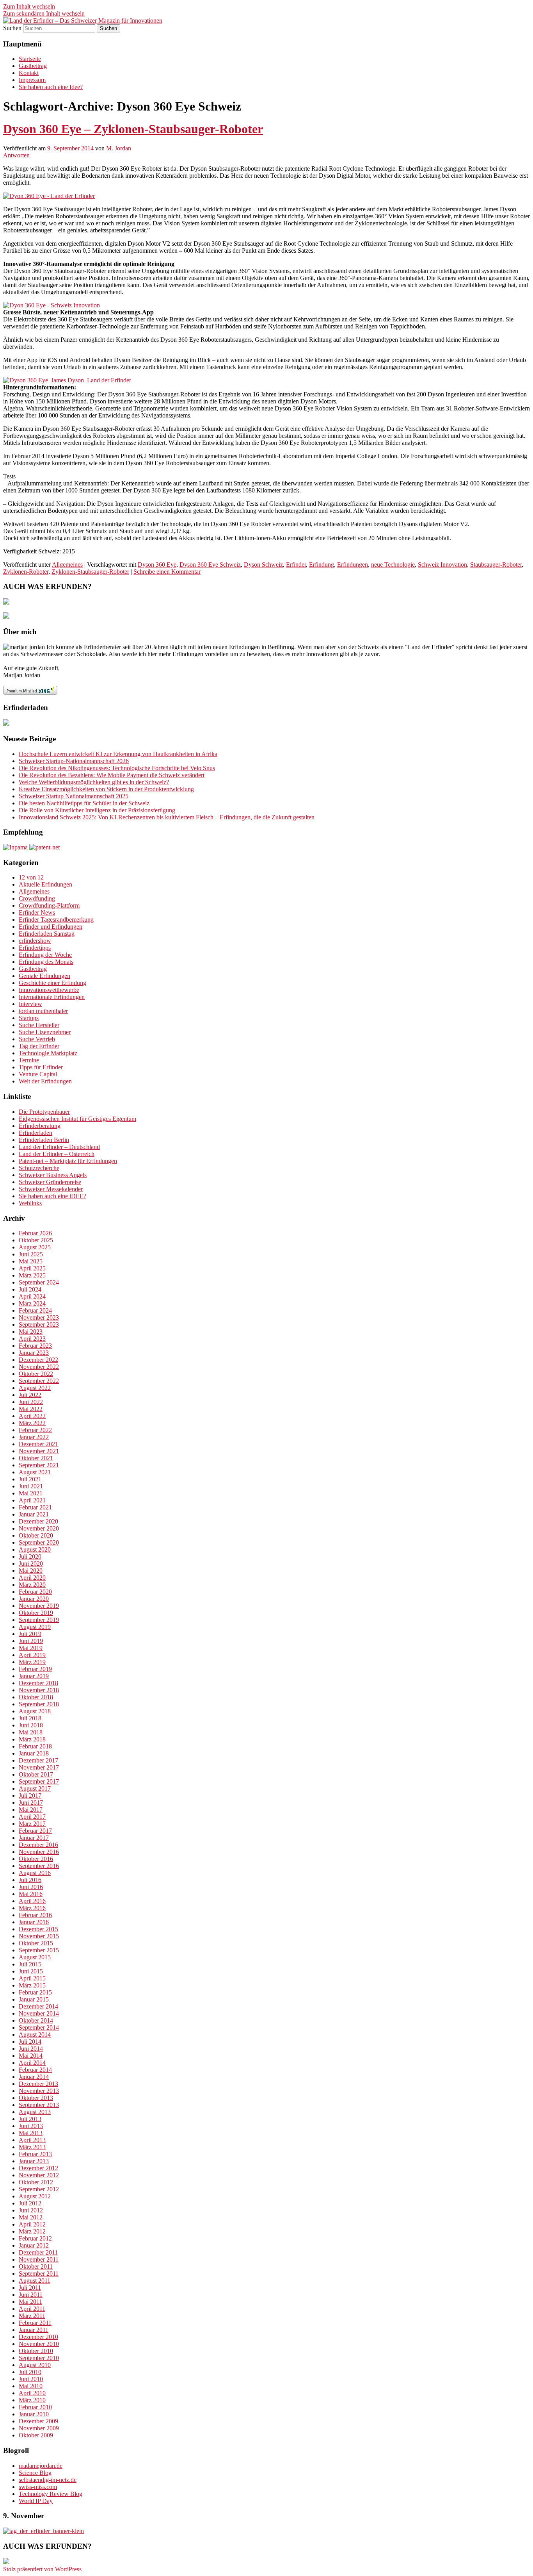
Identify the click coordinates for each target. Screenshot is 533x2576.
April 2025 (32, 1268)
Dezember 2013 (38, 2084)
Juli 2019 (30, 1634)
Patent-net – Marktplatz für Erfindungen (68, 1161)
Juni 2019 (31, 1641)
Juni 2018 (31, 1725)
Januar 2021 (34, 1514)
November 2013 (39, 2091)
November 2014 (39, 2013)
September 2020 (39, 1542)
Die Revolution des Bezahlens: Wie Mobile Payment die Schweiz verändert (112, 775)
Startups (29, 1018)
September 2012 (39, 2189)
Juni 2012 (31, 2210)
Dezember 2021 (38, 1444)
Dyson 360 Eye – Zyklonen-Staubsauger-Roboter (133, 129)
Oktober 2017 (36, 1774)
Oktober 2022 (36, 1374)
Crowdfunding (37, 898)
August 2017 (35, 1788)
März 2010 (32, 2400)
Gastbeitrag (33, 66)
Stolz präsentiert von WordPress (42, 2569)
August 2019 (35, 1627)
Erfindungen (353, 565)
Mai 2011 (30, 2302)
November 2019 (39, 1606)
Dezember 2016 (38, 1845)
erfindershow (35, 941)
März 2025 (32, 1275)
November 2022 (39, 1367)
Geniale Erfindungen (44, 976)
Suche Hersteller (39, 1025)
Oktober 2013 (36, 2098)
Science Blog (35, 2473)
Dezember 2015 (38, 1929)
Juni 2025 (31, 1254)
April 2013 (32, 2140)
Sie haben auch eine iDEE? (52, 1196)
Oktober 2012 (36, 2182)
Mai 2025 (31, 1261)
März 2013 (32, 2147)
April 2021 (32, 1500)
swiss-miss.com (38, 2487)
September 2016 (39, 1866)
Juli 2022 (30, 1395)
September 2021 (39, 1465)
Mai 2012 (31, 2217)
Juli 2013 (30, 2119)
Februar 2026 (35, 1233)
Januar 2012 (34, 2245)
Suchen (12, 28)
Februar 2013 (35, 2154)
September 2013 (39, 2105)
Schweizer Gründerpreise (50, 1182)
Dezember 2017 (38, 1760)
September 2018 (39, 1704)
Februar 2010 (35, 2407)
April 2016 (32, 1901)
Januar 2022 (34, 1437)
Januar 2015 (34, 1999)
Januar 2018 (34, 1753)
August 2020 (35, 1549)
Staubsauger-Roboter (496, 565)
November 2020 (39, 1528)
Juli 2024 (30, 1289)
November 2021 (39, 1451)
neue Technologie (393, 565)
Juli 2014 (30, 2042)
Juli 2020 (30, 1556)
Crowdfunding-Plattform (49, 905)
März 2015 (32, 1985)
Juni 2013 (31, 2126)
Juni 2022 (31, 1402)
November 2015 (39, 1936)
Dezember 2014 (38, 2006)
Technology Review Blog (51, 2494)
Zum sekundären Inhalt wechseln (44, 13)
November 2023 (39, 1317)
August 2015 (35, 1957)
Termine (29, 1060)
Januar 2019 (34, 1676)
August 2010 (35, 2365)
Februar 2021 (35, 1507)
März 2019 (32, 1662)
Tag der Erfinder (39, 1046)
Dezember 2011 (38, 2252)
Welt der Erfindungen (45, 1081)
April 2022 (32, 1416)
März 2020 (32, 1585)
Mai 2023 (31, 1332)
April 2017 (32, 1817)
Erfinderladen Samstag (47, 934)
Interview (30, 1004)
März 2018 (32, 1739)
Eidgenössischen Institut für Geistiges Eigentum (77, 1119)
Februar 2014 (35, 2070)
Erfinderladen (36, 1133)
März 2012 (32, 2231)
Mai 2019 (31, 1648)
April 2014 (32, 2063)
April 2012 (32, 2224)
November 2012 (39, 2175)
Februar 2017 (35, 1831)
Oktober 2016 (36, 1859)
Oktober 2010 (36, 2351)
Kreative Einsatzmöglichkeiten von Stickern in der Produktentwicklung (106, 789)
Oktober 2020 (36, 1535)
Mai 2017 (31, 1810)
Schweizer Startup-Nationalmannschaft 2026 (74, 761)
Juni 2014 (31, 2049)
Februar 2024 (35, 1310)
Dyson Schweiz (263, 565)
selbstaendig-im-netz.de (48, 2480)
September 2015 (39, 1950)
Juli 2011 (30, 2288)
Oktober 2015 (36, 1943)
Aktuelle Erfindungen (45, 884)
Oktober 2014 (36, 2020)
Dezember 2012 (38, 2168)
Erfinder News (37, 912)
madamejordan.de (41, 2466)
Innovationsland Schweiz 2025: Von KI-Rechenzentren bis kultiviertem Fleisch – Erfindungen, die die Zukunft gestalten (167, 817)
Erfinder (296, 565)
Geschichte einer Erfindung (52, 983)
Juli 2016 (30, 1880)
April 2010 (32, 2393)
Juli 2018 (30, 1718)
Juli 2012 (30, 2203)
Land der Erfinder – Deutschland (59, 1147)
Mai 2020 (31, 1571)
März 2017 (32, 1824)
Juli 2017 (30, 1796)
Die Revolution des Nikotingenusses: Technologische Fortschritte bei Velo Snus (117, 768)
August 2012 (35, 2196)
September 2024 (39, 1282)
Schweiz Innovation (442, 565)
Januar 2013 (34, 2161)
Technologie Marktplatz (48, 1053)
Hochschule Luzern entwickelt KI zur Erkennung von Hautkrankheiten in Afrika (118, 754)
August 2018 (35, 1711)
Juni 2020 (31, 1564)
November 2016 (39, 1852)
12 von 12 (31, 877)
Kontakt (29, 73)
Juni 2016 (31, 1887)
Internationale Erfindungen (52, 997)
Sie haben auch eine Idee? (51, 87)
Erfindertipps (35, 948)
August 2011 (35, 2281)
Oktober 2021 (36, 1458)
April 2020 (32, 1578)
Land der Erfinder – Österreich (57, 1154)
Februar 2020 (35, 1592)
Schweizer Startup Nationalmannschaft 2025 (74, 796)
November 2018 (39, 1690)
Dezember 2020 (38, 1521)
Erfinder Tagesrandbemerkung (56, 920)
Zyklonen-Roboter (26, 572)
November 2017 (39, 1767)
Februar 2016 (35, 1915)
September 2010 (39, 2358)
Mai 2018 (31, 1732)
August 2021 (35, 1472)
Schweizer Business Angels (53, 1175)
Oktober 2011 (36, 2266)
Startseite (30, 59)
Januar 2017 (34, 1838)
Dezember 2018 (38, 1683)
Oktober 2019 (36, 1613)
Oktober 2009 (36, 2435)
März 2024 (32, 1303)
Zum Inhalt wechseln (29, 6)
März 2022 (32, 1423)
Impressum (32, 80)
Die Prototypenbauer (44, 1112)
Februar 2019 (35, 1669)
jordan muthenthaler (43, 1011)
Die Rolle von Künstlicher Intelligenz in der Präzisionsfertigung (97, 810)
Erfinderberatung (40, 1126)
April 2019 (32, 1655)
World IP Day (36, 2501)
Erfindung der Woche (45, 955)
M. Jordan (119, 148)
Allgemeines (67, 565)
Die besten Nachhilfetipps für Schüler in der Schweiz (84, 803)
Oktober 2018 (36, 1697)
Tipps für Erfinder (41, 1067)
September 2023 (39, 1325)
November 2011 (39, 2259)
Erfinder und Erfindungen (51, 927)
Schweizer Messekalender (51, 1189)
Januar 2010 (34, 2414)
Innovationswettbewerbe (49, 990)
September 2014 (39, 2027)
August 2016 (35, 1873)
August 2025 (35, 1247)
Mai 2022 (31, 1409)
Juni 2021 (31, 1486)
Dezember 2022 (38, 1360)
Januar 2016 (34, 1922)
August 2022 (35, 1388)
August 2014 (35, 2035)
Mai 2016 (31, 1894)
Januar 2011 (34, 2330)
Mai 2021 (31, 1493)
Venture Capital (38, 1074)
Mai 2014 (31, 2056)
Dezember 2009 (38, 2421)
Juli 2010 (30, 2372)
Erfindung (322, 565)
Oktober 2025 (36, 1240)
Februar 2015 (35, 1992)
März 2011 (32, 2316)
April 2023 (32, 1339)
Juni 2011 (31, 2295)
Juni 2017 (31, 1803)
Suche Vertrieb (37, 1039)
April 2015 (32, 1978)
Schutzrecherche (39, 1168)
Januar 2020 (34, 1599)
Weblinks (30, 1203)
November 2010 (39, 2344)
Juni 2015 (31, 1971)
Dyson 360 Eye (157, 565)
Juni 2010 (31, 2379)
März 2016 (32, 1908)
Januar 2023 (34, 1353)
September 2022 (39, 1381)
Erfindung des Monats (46, 962)
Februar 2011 (35, 2323)
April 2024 (32, 1296)
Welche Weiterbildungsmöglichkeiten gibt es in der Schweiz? (94, 782)
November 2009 (39, 2428)
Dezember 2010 (38, 2337)
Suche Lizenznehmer (45, 1032)
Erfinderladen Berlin (44, 1140)
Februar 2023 (35, 1346)
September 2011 (39, 2274)
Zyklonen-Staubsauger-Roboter (90, 572)
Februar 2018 (35, 1746)
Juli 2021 (30, 1479)
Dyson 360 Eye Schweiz (210, 565)
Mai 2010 (31, 2386)
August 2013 (35, 2112)
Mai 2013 (31, 2133)
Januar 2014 (34, 2077)
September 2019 (39, 1620)
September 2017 (39, 1781)
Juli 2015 (30, 1964)
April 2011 (32, 2309)
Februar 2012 (35, 2238)
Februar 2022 (35, 1430)
